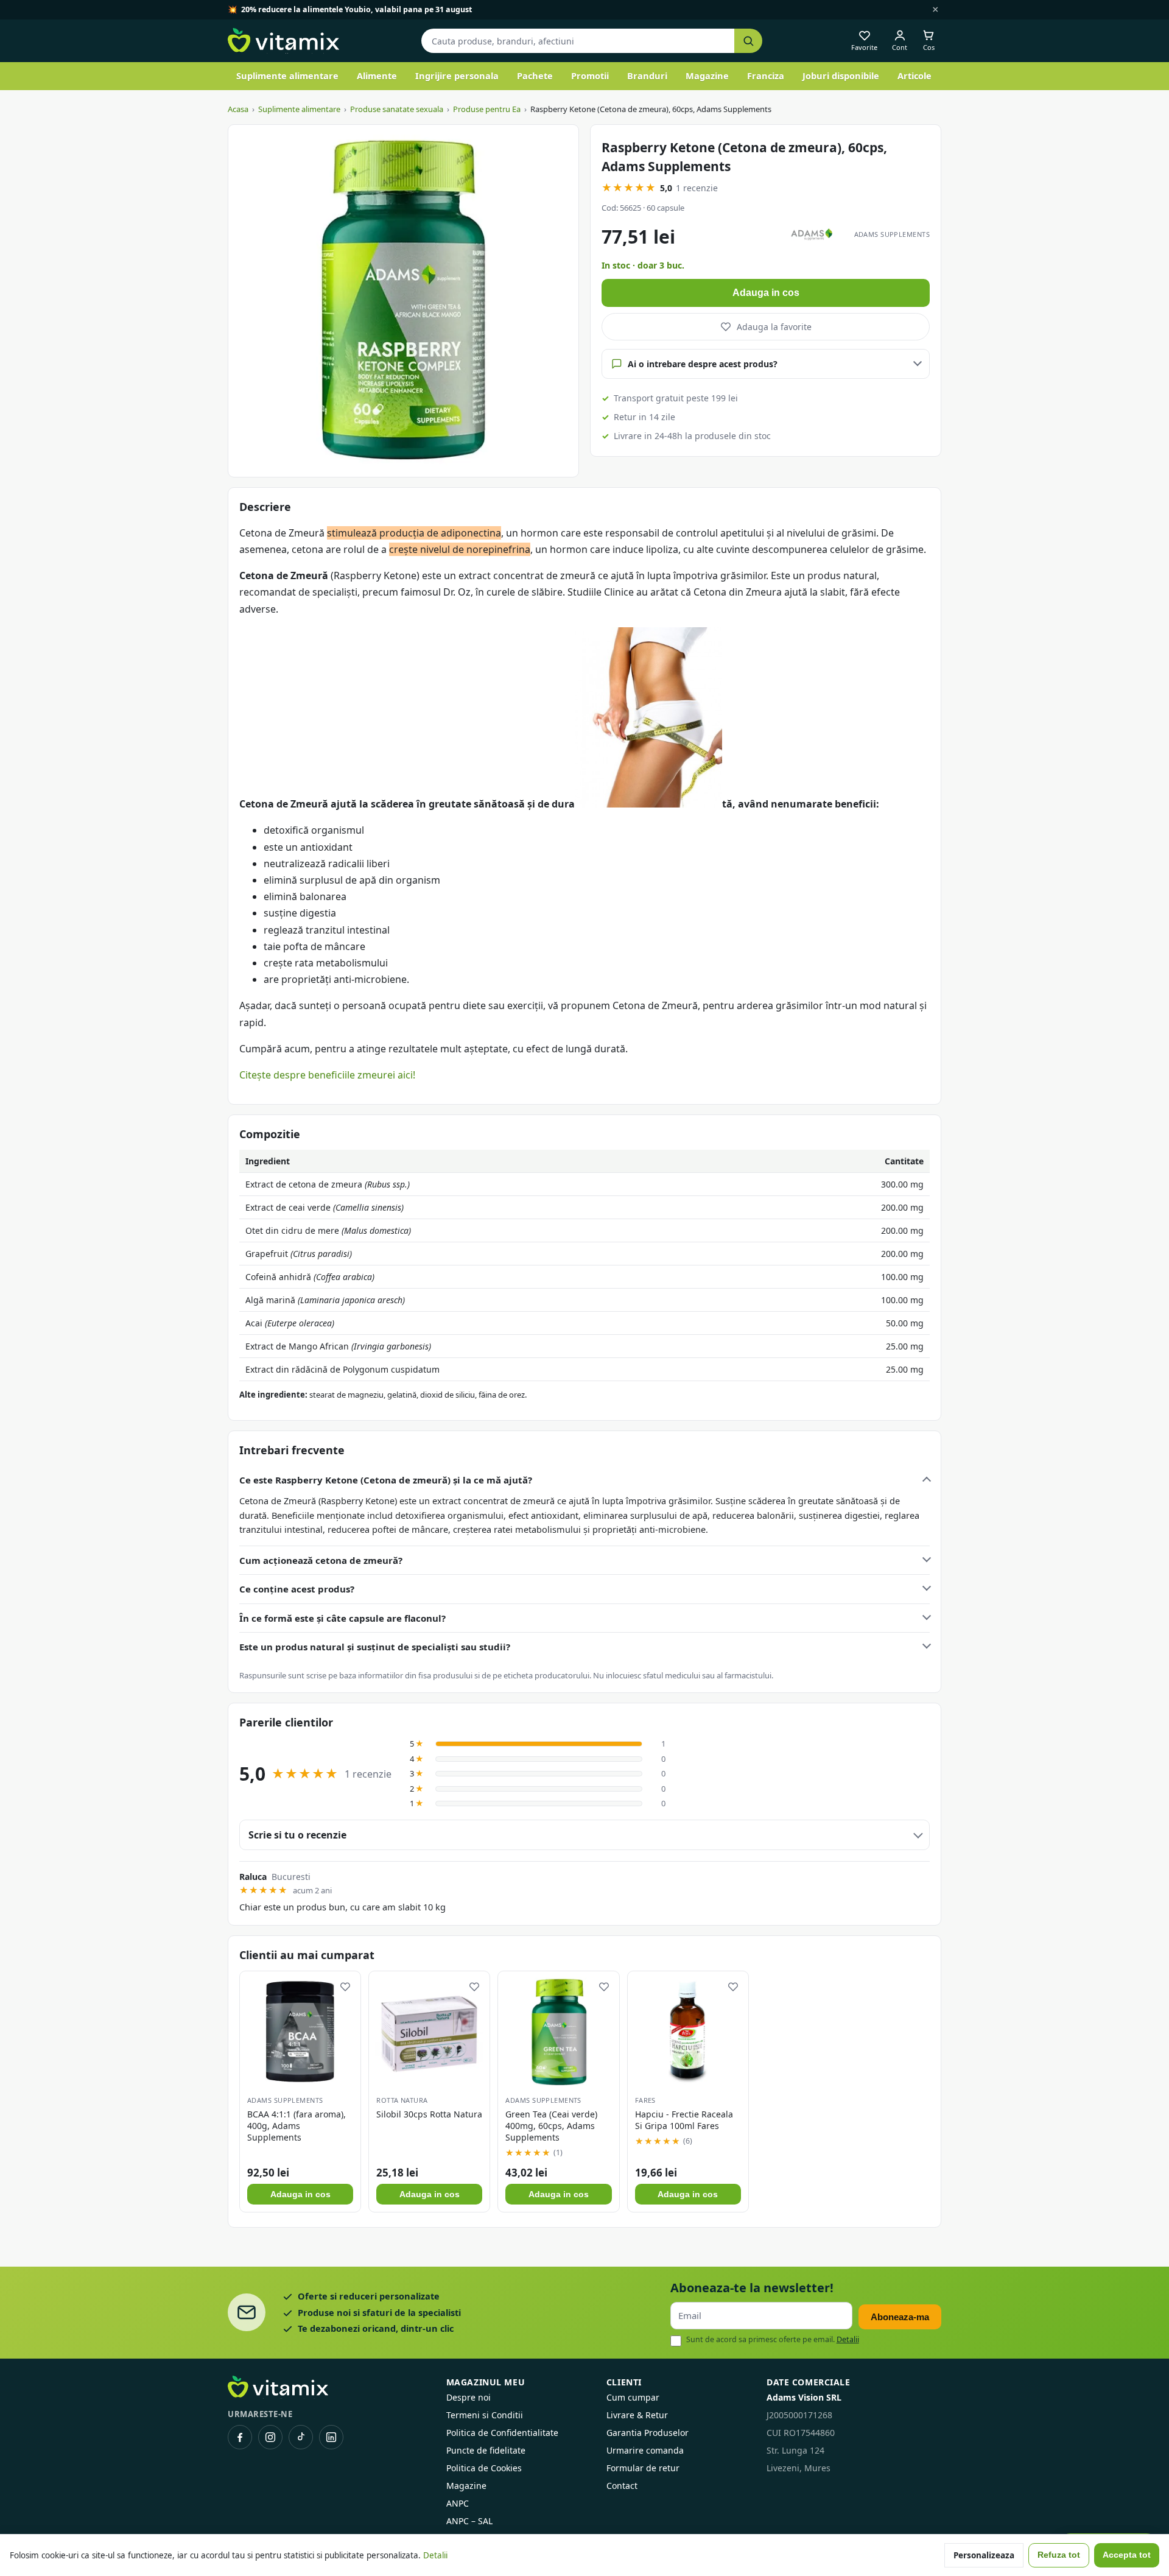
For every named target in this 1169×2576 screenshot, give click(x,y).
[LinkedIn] (331, 2437)
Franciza (766, 76)
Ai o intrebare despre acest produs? (703, 364)
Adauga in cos (766, 293)
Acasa (238, 109)
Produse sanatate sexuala (397, 109)
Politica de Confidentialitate (502, 2433)
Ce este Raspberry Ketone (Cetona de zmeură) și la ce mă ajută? (386, 1480)
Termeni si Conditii (485, 2415)
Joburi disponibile (841, 76)
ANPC (458, 2503)
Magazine (707, 76)
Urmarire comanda (645, 2450)
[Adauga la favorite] (345, 1987)
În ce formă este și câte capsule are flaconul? (342, 1618)
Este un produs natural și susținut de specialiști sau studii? (375, 1647)
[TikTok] (301, 2437)
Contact (622, 2486)
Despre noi (469, 2397)
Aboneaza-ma (900, 2317)
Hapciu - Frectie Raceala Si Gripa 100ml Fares (684, 2120)
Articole (914, 76)
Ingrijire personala (457, 76)
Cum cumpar (633, 2397)
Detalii (848, 2339)
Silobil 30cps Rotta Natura (429, 2114)
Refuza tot (1059, 2555)
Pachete (535, 76)
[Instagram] (270, 2437)
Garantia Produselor (648, 2433)
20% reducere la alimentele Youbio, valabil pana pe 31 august (356, 9)
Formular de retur (643, 2468)
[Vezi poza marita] (403, 301)
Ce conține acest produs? (297, 1589)
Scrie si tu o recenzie (297, 1835)
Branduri (647, 76)
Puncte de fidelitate (486, 2450)
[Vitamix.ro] (283, 41)
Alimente (377, 76)
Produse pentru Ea (487, 109)
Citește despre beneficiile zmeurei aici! (327, 1075)
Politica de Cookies (484, 2468)
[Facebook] (240, 2437)
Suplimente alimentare (287, 76)
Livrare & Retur (637, 2415)
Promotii (590, 76)
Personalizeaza (984, 2555)
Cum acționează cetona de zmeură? (321, 1560)
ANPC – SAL (469, 2521)
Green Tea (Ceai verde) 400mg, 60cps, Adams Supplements (551, 2126)
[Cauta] (748, 41)
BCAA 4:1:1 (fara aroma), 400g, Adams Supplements (297, 2126)
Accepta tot (1127, 2555)
